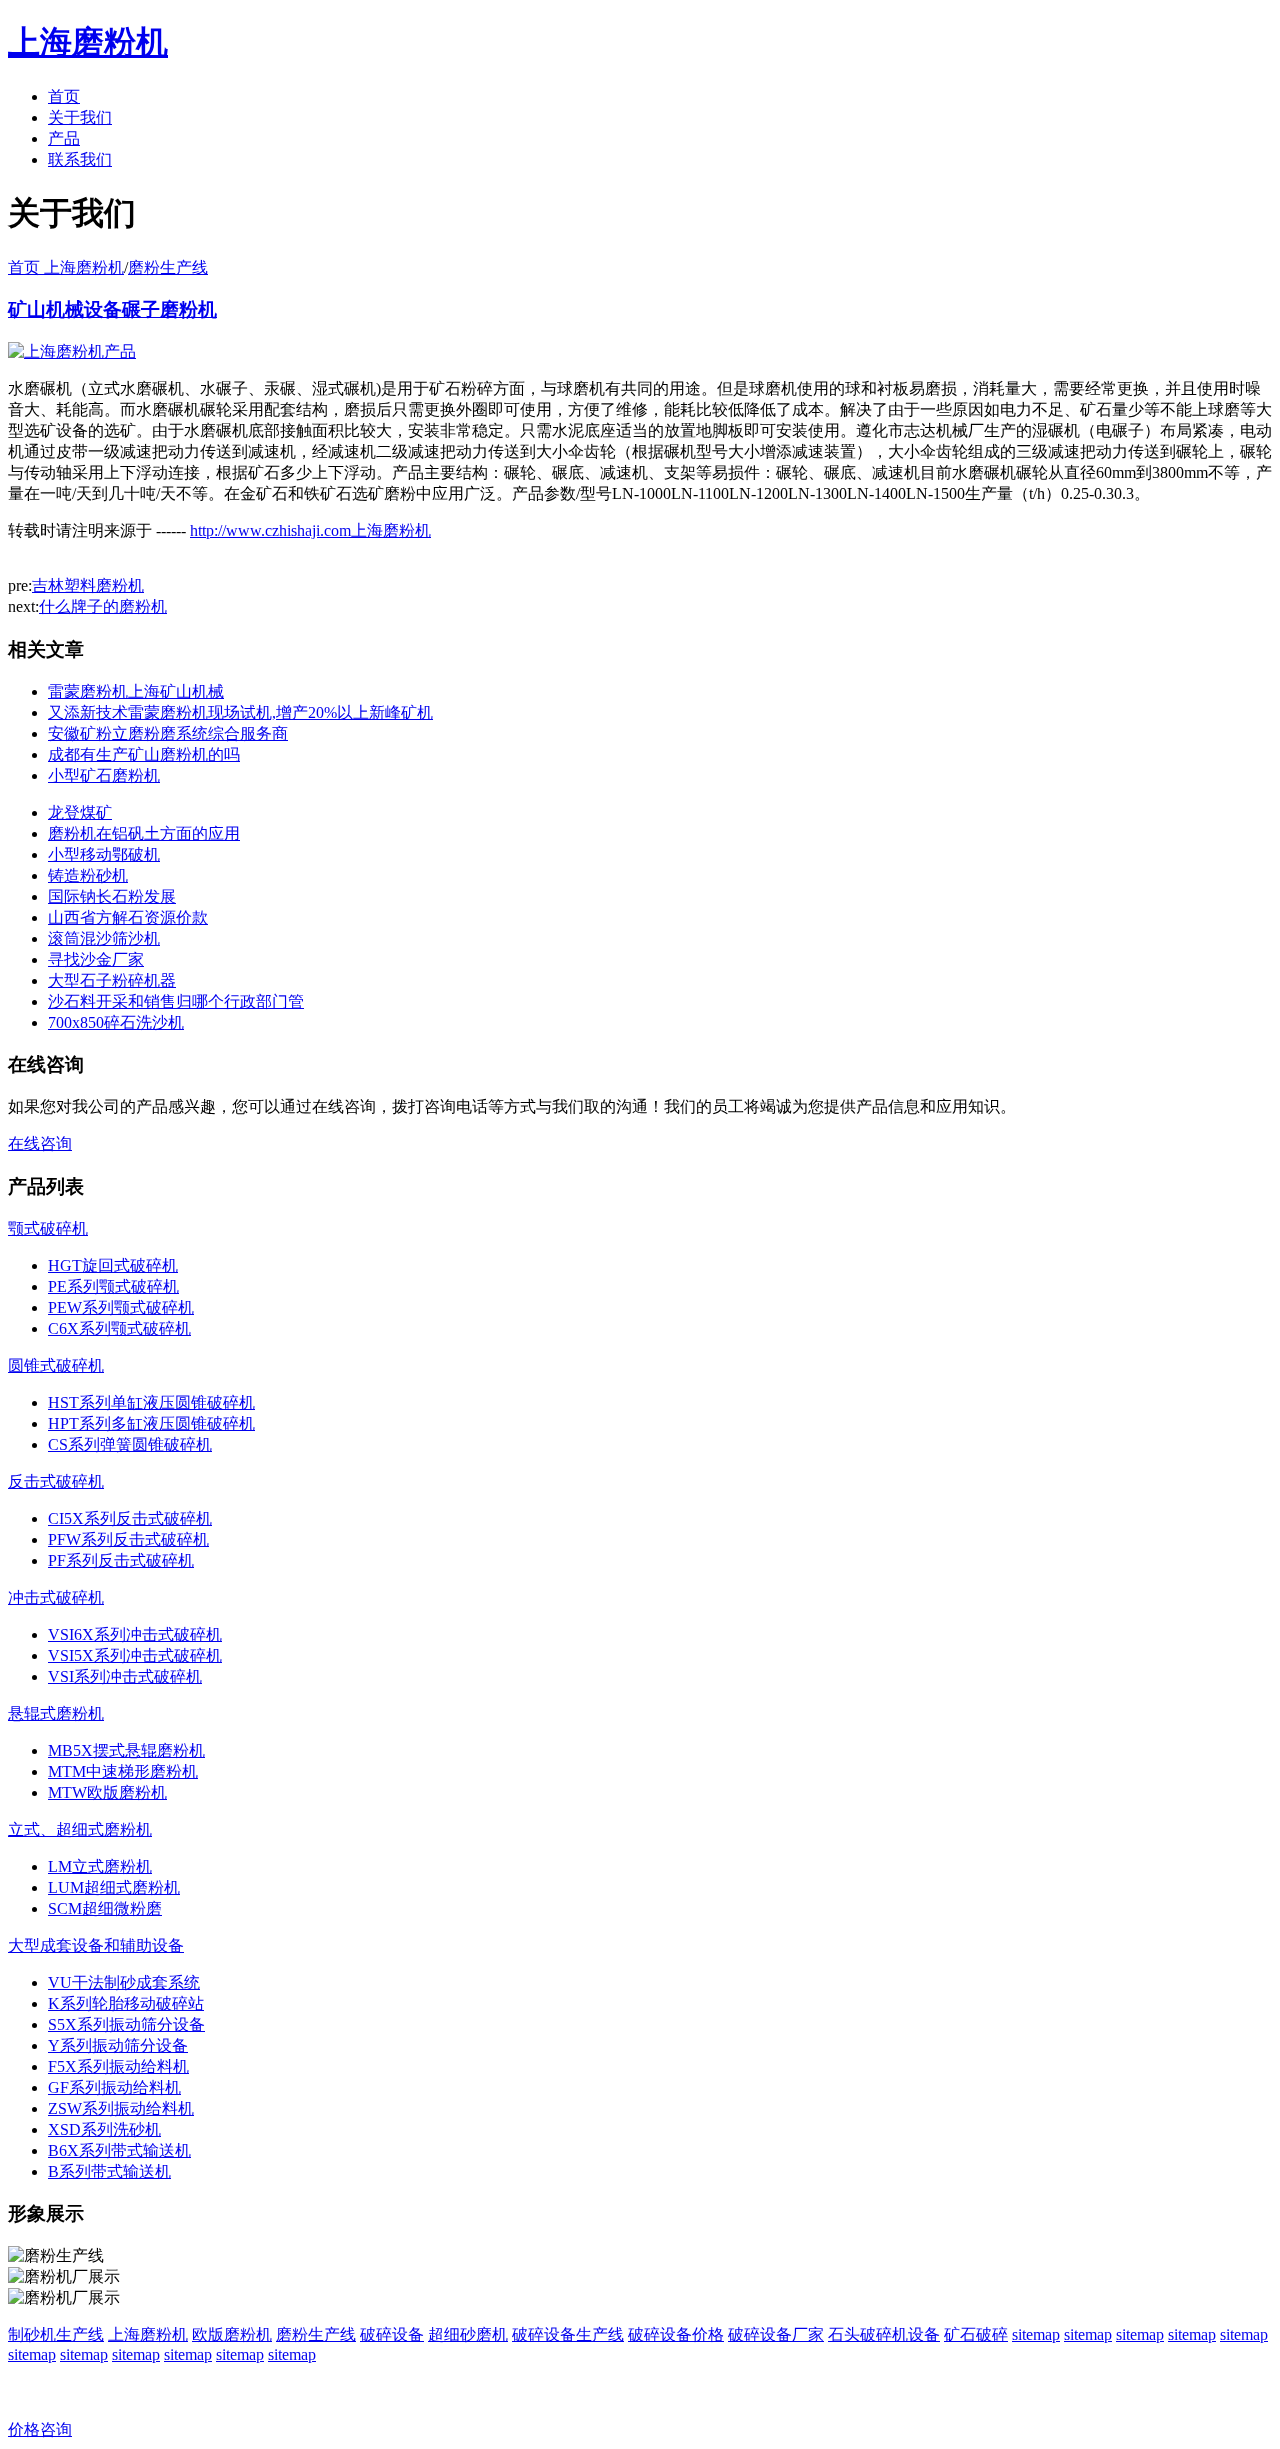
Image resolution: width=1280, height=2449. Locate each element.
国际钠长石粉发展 (112, 896)
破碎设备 (392, 2334)
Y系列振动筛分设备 (118, 2045)
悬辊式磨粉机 (56, 1713)
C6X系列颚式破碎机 (119, 1328)
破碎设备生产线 (568, 2334)
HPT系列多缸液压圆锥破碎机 (151, 1423)
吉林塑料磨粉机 (88, 585)
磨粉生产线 (168, 267)
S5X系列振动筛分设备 (126, 2024)
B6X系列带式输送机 (119, 2150)
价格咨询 (40, 2429)
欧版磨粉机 (232, 2334)
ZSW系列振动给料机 (121, 2108)
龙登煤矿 (80, 812)
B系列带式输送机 (109, 2171)
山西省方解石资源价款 (128, 917)
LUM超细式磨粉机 (114, 1887)
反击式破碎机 (56, 1481)
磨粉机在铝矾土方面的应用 (144, 833)
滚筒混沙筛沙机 (104, 938)
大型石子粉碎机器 (112, 980)
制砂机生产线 (56, 2334)
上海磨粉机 (148, 2334)
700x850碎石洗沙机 (116, 1022)
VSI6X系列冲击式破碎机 (135, 1634)
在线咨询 (40, 1143)
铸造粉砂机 (88, 875)
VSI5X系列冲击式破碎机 (135, 1655)
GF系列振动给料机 (114, 2087)
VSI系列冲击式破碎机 (125, 1676)
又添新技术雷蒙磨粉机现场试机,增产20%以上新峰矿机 (240, 712)
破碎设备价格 (676, 2334)
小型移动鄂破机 (104, 854)
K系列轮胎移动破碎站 (126, 2003)
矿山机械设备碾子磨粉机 (112, 309)
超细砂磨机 (468, 2334)
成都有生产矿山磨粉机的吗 (144, 754)
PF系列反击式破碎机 (121, 1560)
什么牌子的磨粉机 (103, 606)
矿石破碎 (976, 2334)
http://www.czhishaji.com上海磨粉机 (310, 530)
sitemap (1036, 2334)
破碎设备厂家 (776, 2334)
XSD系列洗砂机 (104, 2129)
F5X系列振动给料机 (118, 2066)
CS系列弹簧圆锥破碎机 (130, 1444)
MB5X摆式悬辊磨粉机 (126, 1750)
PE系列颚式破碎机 (113, 1286)
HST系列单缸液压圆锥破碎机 (151, 1402)
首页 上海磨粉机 (66, 267)
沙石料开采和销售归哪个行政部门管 (176, 1001)
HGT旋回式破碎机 (113, 1265)
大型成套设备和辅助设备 (96, 1945)
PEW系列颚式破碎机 (121, 1307)
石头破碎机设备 (884, 2334)
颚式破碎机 (48, 1228)
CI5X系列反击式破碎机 (130, 1518)
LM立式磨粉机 (100, 1866)
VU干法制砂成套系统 (124, 1982)
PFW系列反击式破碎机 (128, 1539)
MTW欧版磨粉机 (107, 1792)
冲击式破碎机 (56, 1597)
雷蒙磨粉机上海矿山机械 (136, 691)
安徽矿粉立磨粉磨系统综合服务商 (168, 733)
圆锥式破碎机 (56, 1365)
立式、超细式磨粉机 (80, 1829)
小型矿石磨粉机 (104, 775)
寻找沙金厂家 (96, 959)
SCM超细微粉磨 (105, 1908)
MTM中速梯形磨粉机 (123, 1771)
